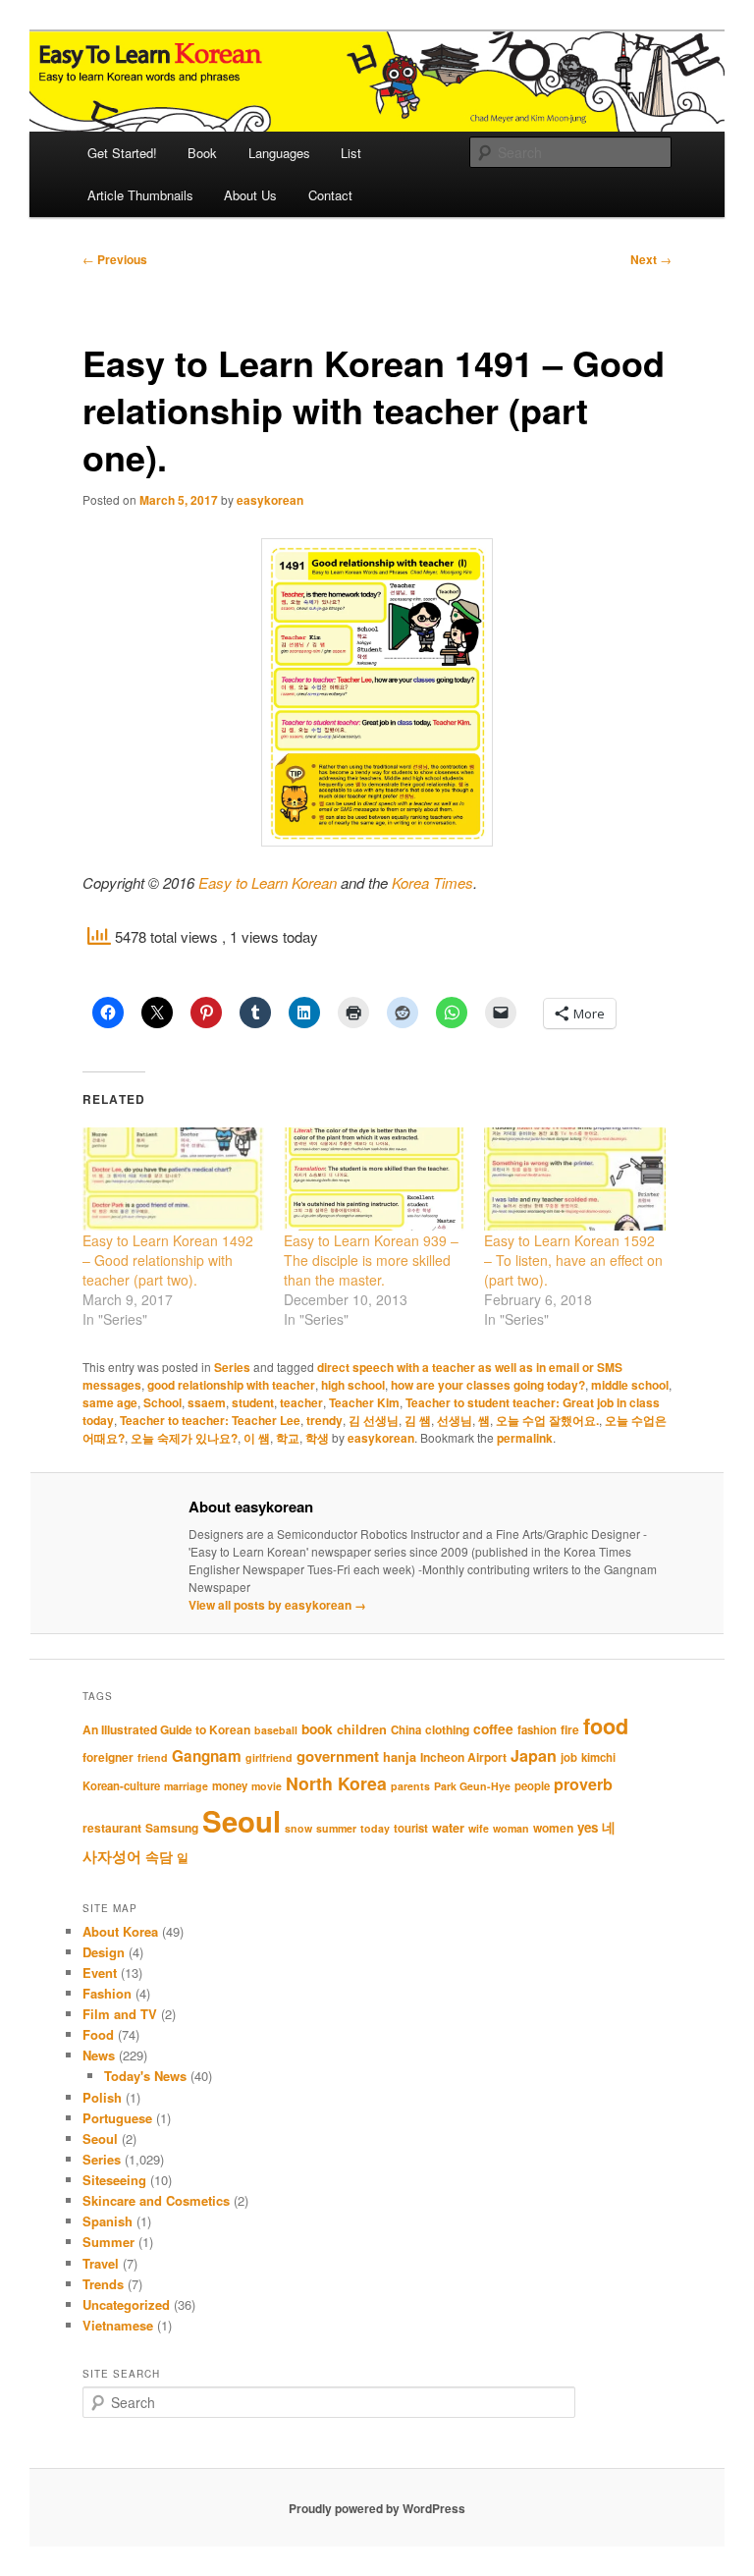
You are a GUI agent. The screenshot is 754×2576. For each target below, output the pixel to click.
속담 (159, 1856)
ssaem (207, 1402)
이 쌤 (257, 1438)
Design (104, 1952)
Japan (534, 1755)
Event (100, 1973)
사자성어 (112, 1856)
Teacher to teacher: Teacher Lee (210, 1420)
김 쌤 (418, 1420)
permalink (525, 1438)
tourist (411, 1828)
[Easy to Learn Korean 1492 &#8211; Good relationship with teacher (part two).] (173, 1179)
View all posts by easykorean (277, 1605)
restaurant (112, 1828)
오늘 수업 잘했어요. (547, 1420)
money (230, 1786)
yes (588, 1827)
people (532, 1786)
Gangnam (207, 1756)
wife (479, 1828)
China (406, 1730)
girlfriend (269, 1757)
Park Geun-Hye (472, 1786)
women (553, 1828)
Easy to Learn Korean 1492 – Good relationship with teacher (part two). (168, 1260)
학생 (317, 1438)
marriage (186, 1786)
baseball (276, 1730)
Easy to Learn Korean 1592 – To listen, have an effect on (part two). (573, 1260)
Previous (115, 259)
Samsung (172, 1828)
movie (267, 1786)
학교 (288, 1438)
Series (232, 1367)
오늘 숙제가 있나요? (184, 1438)
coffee (493, 1728)
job (569, 1757)
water (448, 1828)
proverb (583, 1784)
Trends (103, 2284)
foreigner (108, 1757)
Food (98, 2034)
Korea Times (432, 882)
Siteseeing (114, 2180)
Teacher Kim (364, 1402)
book (317, 1728)
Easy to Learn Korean (268, 882)
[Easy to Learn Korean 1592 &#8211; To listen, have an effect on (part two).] (575, 1179)
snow (298, 1828)
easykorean (270, 500)
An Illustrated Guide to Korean (166, 1729)
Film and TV (120, 2014)
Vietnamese (118, 2325)
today (375, 1828)
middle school (630, 1385)
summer (336, 1828)
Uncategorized (126, 2304)
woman (511, 1828)
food (606, 1726)
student (253, 1402)
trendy (324, 1420)
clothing (447, 1729)
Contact (330, 195)
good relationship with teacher (231, 1385)
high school (353, 1385)
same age (110, 1402)
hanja (400, 1757)
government (338, 1756)
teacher (301, 1402)
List (351, 153)
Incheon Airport (463, 1757)
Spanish (108, 2221)
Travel (101, 2263)
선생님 (455, 1420)
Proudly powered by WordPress (377, 2508)
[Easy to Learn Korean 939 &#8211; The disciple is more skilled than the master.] (375, 1179)
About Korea (120, 1931)
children (362, 1729)
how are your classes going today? (488, 1385)
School (162, 1402)
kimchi (598, 1757)
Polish (102, 2097)
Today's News (145, 2076)
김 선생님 (374, 1420)
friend (153, 1757)
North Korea (336, 1783)
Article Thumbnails (140, 195)
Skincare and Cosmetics (156, 2200)
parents (410, 1786)
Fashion (107, 1993)
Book (202, 153)
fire (570, 1729)
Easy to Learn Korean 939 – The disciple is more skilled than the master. (371, 1260)
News (99, 2055)
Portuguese (117, 2118)
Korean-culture (121, 1786)
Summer (108, 2242)
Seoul (242, 1821)
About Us (250, 195)
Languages (279, 153)
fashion (537, 1730)
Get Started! (122, 153)
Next (651, 259)
